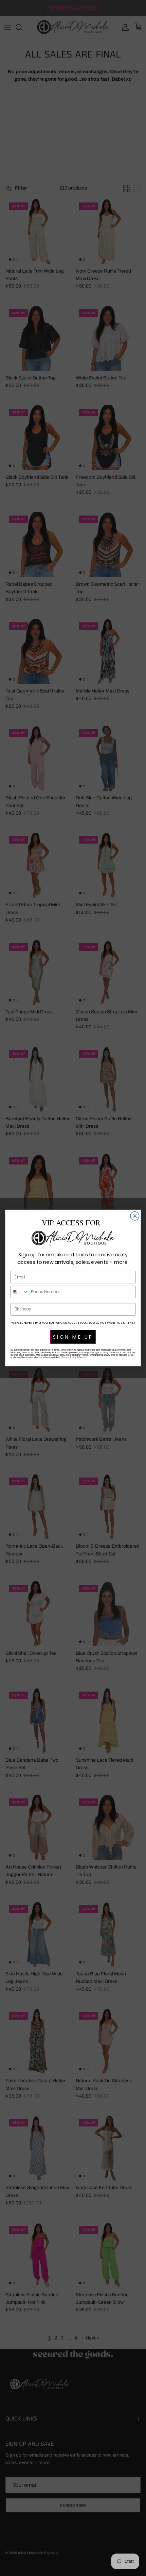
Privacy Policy (69, 1357)
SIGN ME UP (73, 1337)
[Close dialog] (135, 1216)
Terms (82, 1357)
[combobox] (19, 1292)
